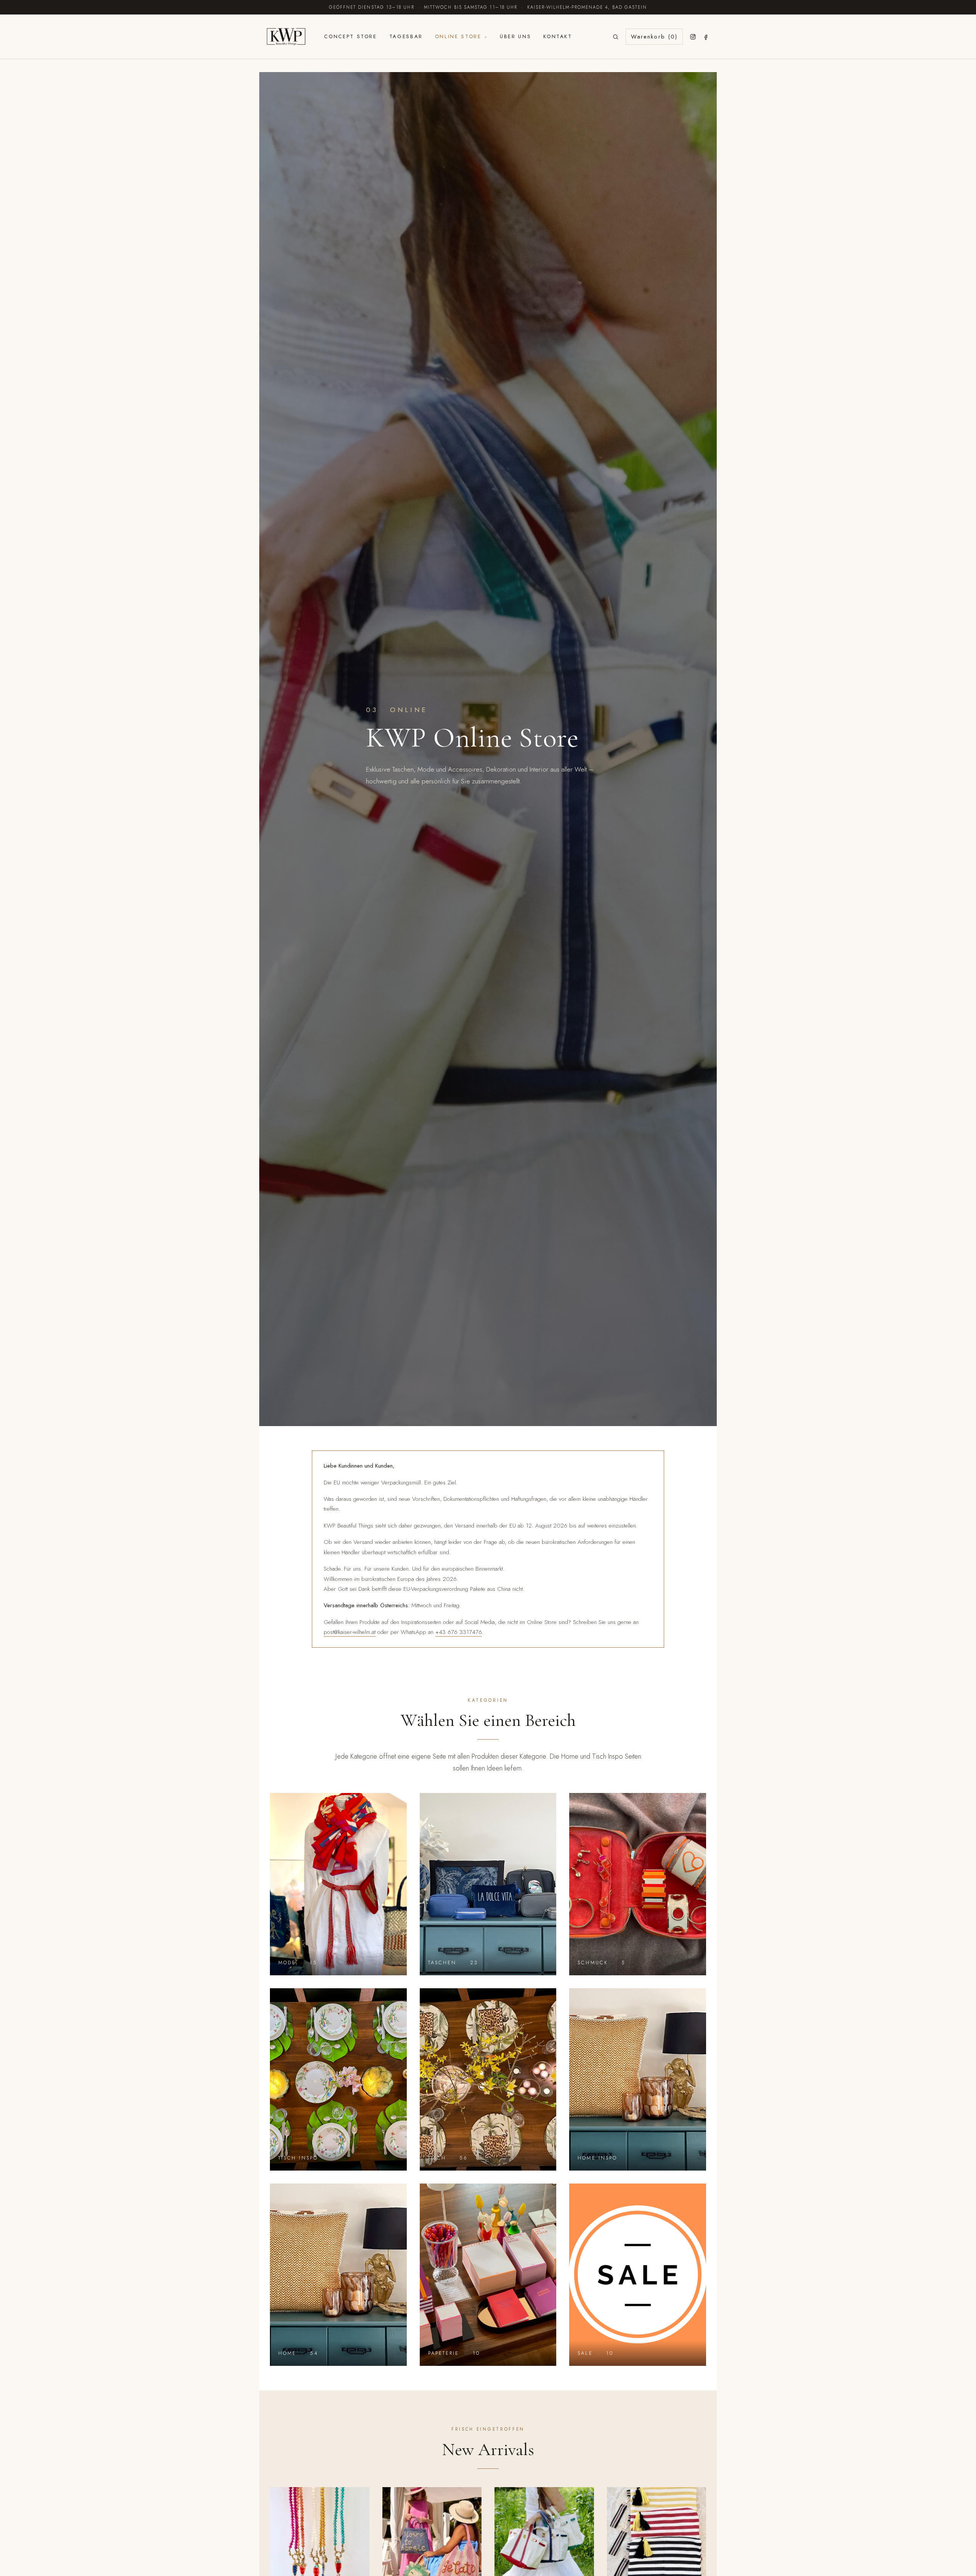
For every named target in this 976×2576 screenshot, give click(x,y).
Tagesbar (406, 36)
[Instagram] (693, 37)
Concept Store (350, 36)
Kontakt (558, 36)
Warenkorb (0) (654, 37)
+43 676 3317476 (459, 1632)
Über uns (515, 36)
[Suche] (616, 37)
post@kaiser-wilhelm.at (350, 1632)
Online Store (458, 36)
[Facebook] (706, 37)
